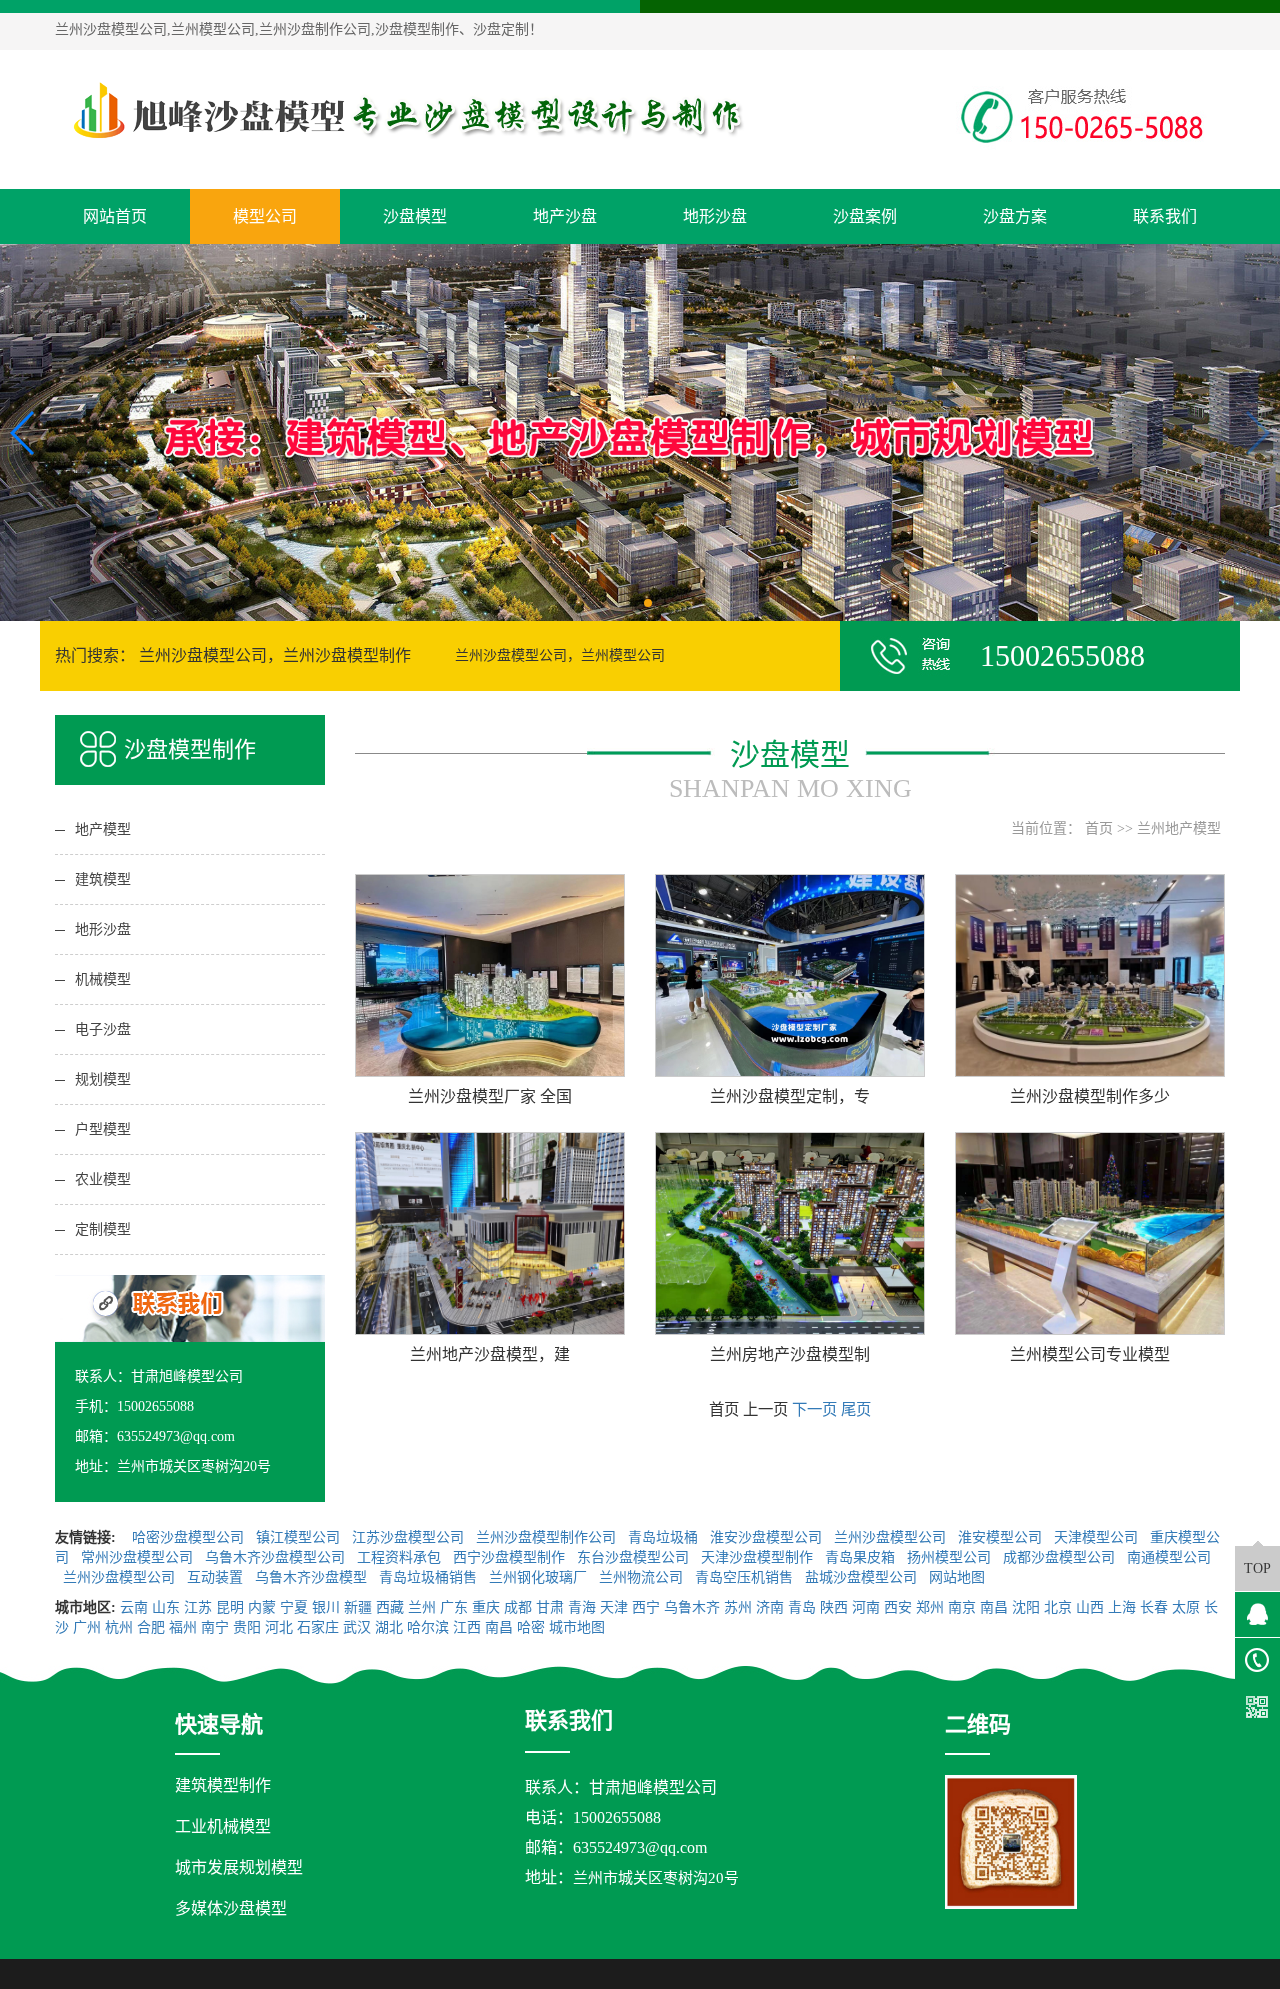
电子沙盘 (103, 1029)
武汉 (357, 1627)
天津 (614, 1607)
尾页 (856, 1409)
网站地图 (959, 1577)
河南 (866, 1607)
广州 (87, 1627)
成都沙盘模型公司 (1061, 1557)
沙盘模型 (415, 216)
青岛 (802, 1607)
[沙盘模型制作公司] (405, 111)
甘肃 (550, 1607)
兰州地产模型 (1179, 828)
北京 (1058, 1607)
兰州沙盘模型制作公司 (548, 1537)
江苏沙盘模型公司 (410, 1537)
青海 (582, 1607)
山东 (166, 1607)
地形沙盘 (715, 216)
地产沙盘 (565, 216)
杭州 (119, 1627)
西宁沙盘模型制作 (511, 1557)
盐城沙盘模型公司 (863, 1577)
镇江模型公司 (300, 1537)
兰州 (422, 1607)
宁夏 (294, 1607)
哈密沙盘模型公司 (190, 1537)
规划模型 (103, 1079)
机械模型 (103, 979)
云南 (134, 1607)
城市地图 (577, 1627)
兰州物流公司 (643, 1577)
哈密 (531, 1627)
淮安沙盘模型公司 (768, 1537)
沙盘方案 (1015, 216)
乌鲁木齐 (692, 1607)
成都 (518, 1607)
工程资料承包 (401, 1557)
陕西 (834, 1607)
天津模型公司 (1098, 1537)
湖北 (389, 1627)
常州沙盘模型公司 (139, 1557)
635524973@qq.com (640, 1847)
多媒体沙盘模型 (231, 1908)
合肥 (151, 1627)
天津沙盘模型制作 (759, 1557)
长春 (1154, 1607)
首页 (1099, 828)
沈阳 (1026, 1607)
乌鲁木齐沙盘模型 (313, 1577)
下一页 (814, 1409)
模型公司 (265, 216)
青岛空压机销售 (746, 1577)
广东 (454, 1607)
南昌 (994, 1607)
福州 (183, 1627)
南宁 (215, 1627)
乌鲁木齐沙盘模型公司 (277, 1557)
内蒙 (262, 1607)
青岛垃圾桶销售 (430, 1577)
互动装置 (217, 1577)
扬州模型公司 (951, 1557)
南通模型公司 (1169, 1557)
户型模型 (103, 1129)
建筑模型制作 (223, 1785)
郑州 (930, 1607)
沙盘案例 (865, 216)
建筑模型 (103, 879)
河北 (279, 1627)
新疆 (358, 1607)
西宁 (646, 1607)
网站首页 (115, 216)
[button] (632, 603)
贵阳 (247, 1627)
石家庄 (318, 1627)
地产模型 (103, 829)
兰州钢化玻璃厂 (540, 1577)
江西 (467, 1627)
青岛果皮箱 (862, 1557)
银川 (326, 1607)
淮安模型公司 (1002, 1537)
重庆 (486, 1607)
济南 (770, 1607)
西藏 (390, 1607)
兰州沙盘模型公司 (892, 1537)
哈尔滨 (428, 1627)
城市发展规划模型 (239, 1867)
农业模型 (103, 1179)
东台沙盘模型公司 (635, 1557)
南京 (962, 1607)
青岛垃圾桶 (665, 1537)
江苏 (198, 1607)
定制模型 (103, 1229)
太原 (1186, 1607)
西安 (898, 1607)
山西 (1090, 1607)
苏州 (738, 1607)
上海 (1122, 1607)
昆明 (230, 1607)
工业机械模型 (223, 1826)
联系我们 (1165, 216)
